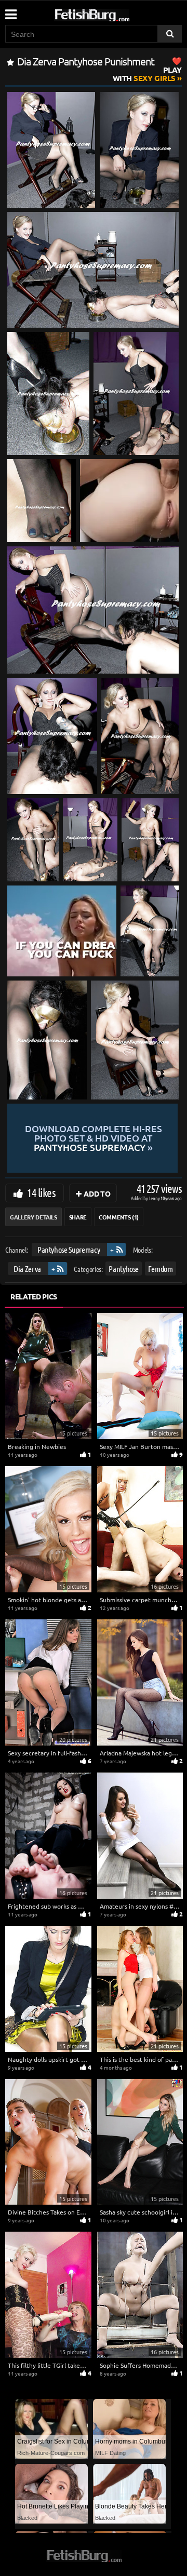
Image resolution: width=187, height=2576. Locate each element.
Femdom (161, 1268)
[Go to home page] (112, 13)
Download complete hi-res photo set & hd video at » (94, 1138)
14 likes (41, 1192)
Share (78, 1217)
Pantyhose (124, 1268)
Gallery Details (34, 1217)
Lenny (155, 1198)
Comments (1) (119, 1217)
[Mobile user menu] (10, 11)
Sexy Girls (147, 74)
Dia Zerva (27, 1268)
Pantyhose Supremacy (69, 1249)
